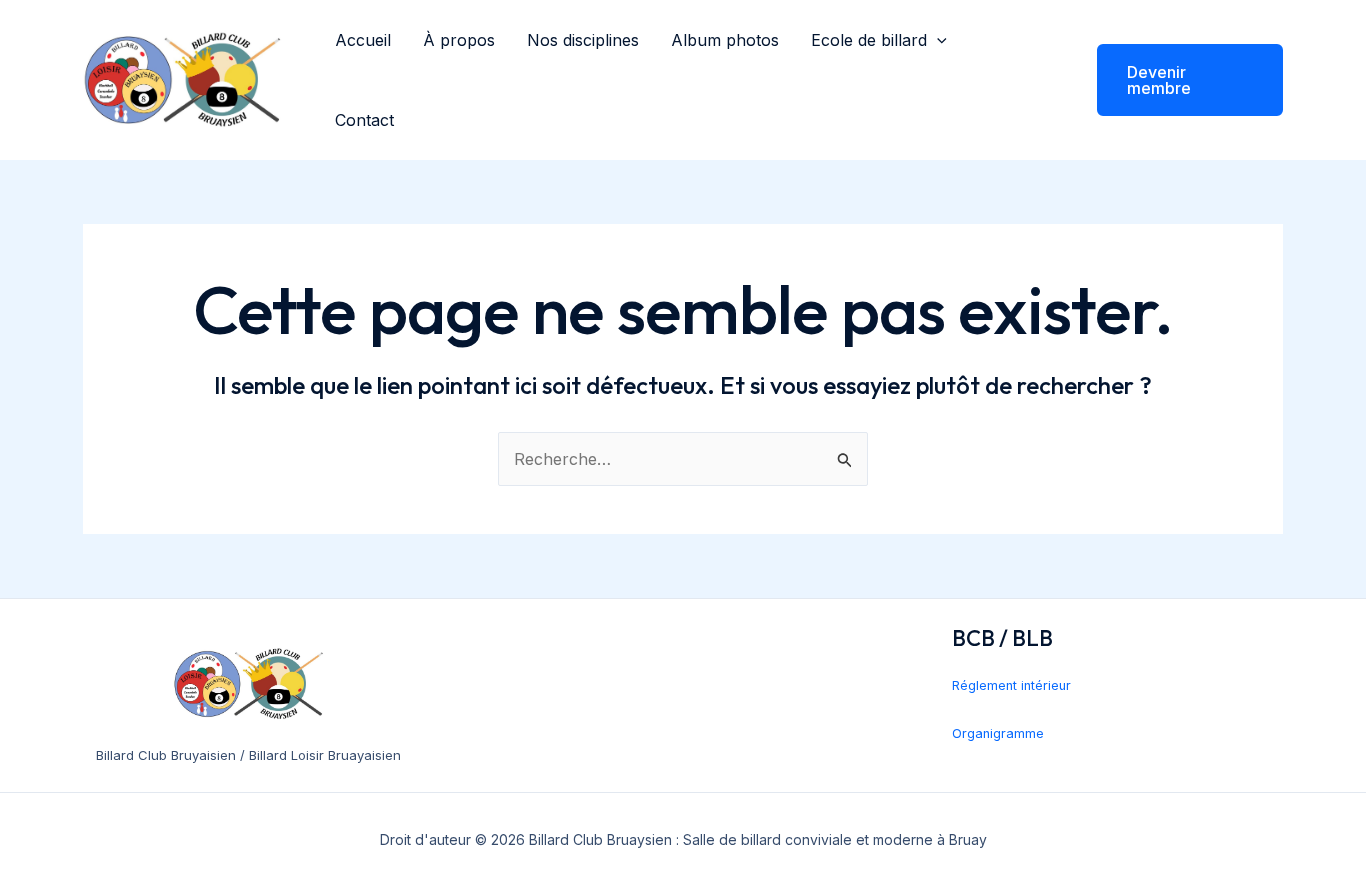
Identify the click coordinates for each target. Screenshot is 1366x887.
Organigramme (998, 733)
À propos (459, 40)
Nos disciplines (583, 40)
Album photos (725, 40)
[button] (937, 40)
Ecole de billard (869, 40)
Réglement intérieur (1011, 685)
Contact (364, 120)
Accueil (363, 40)
